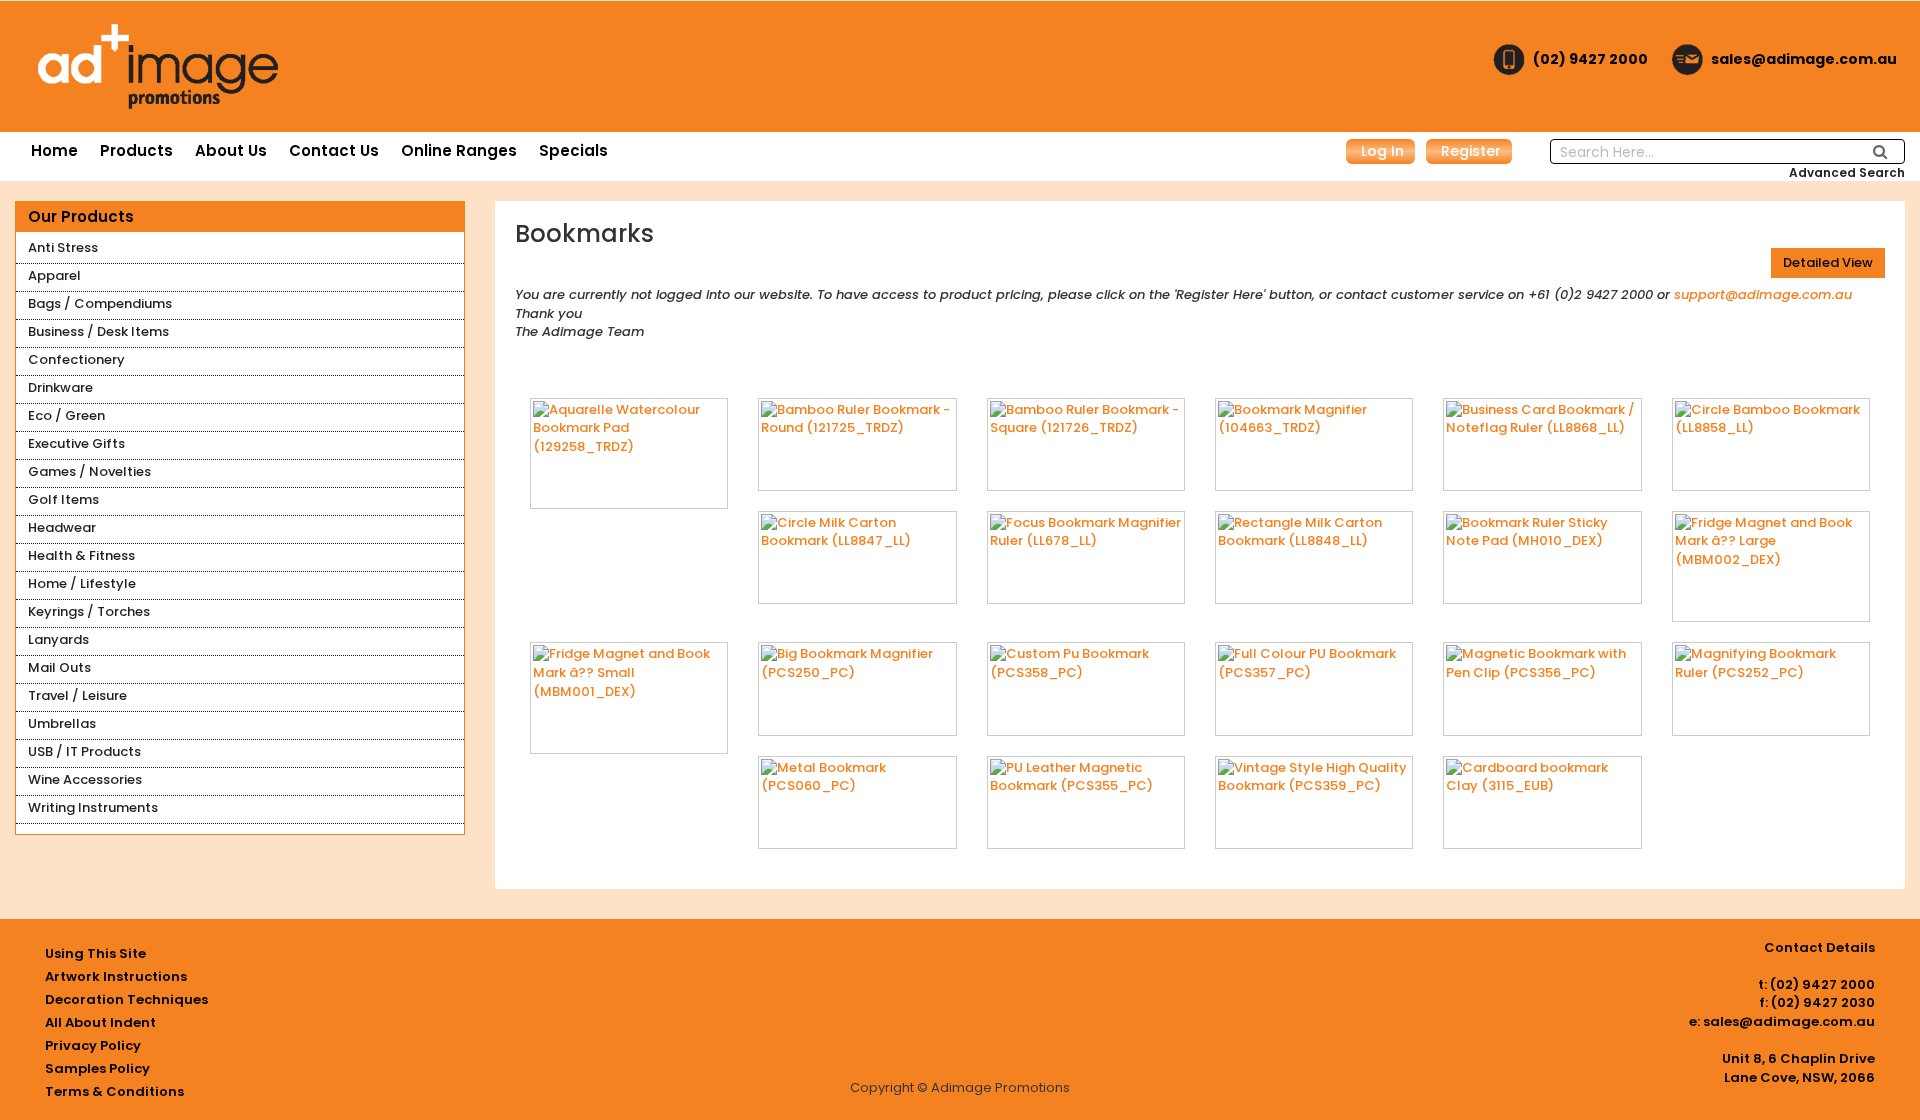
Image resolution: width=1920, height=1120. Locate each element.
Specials (573, 150)
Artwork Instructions (116, 976)
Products (136, 150)
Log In (1382, 151)
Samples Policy (97, 1068)
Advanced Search (1847, 172)
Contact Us (334, 150)
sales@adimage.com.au (1804, 59)
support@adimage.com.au (1763, 294)
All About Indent (100, 1022)
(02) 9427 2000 (1590, 59)
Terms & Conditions (114, 1091)
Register (1471, 151)
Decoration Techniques (126, 999)
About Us (231, 150)
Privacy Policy (93, 1045)
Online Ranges (459, 150)
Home (54, 150)
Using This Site (95, 953)
